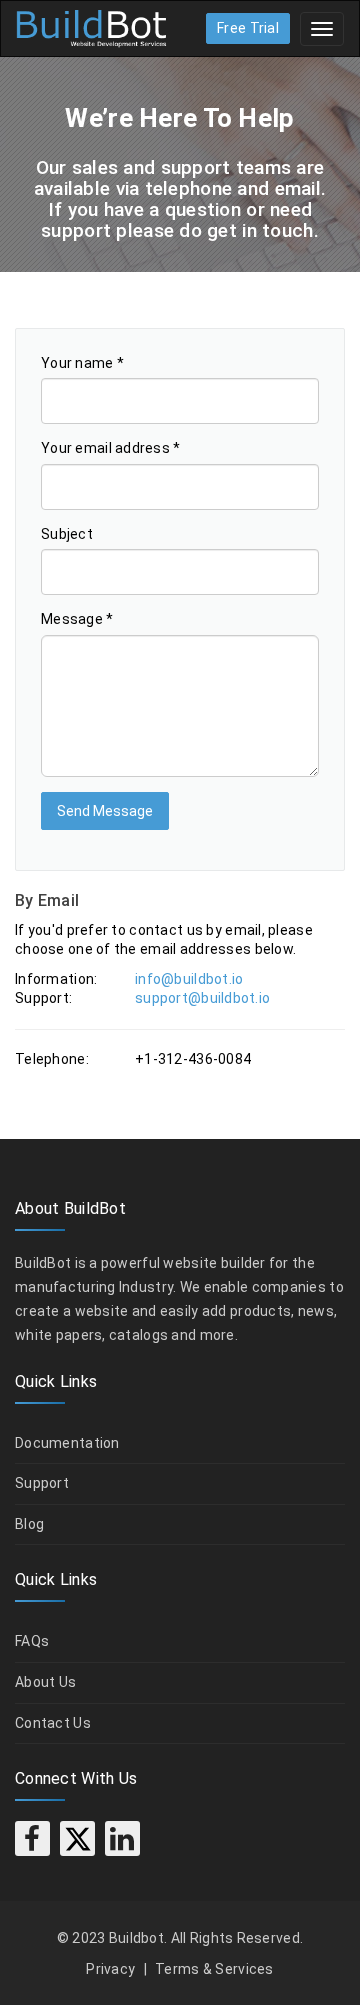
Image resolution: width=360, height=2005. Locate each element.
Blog (29, 1524)
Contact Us (53, 1723)
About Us (45, 1682)
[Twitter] (77, 1838)
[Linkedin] (122, 1838)
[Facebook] (32, 1838)
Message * (77, 619)
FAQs (32, 1641)
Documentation (67, 1443)
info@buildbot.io (189, 979)
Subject (67, 534)
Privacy (110, 1969)
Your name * (82, 363)
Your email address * (111, 448)
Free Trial (248, 28)
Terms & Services (214, 1969)
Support (42, 1483)
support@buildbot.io (202, 998)
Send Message (105, 811)
